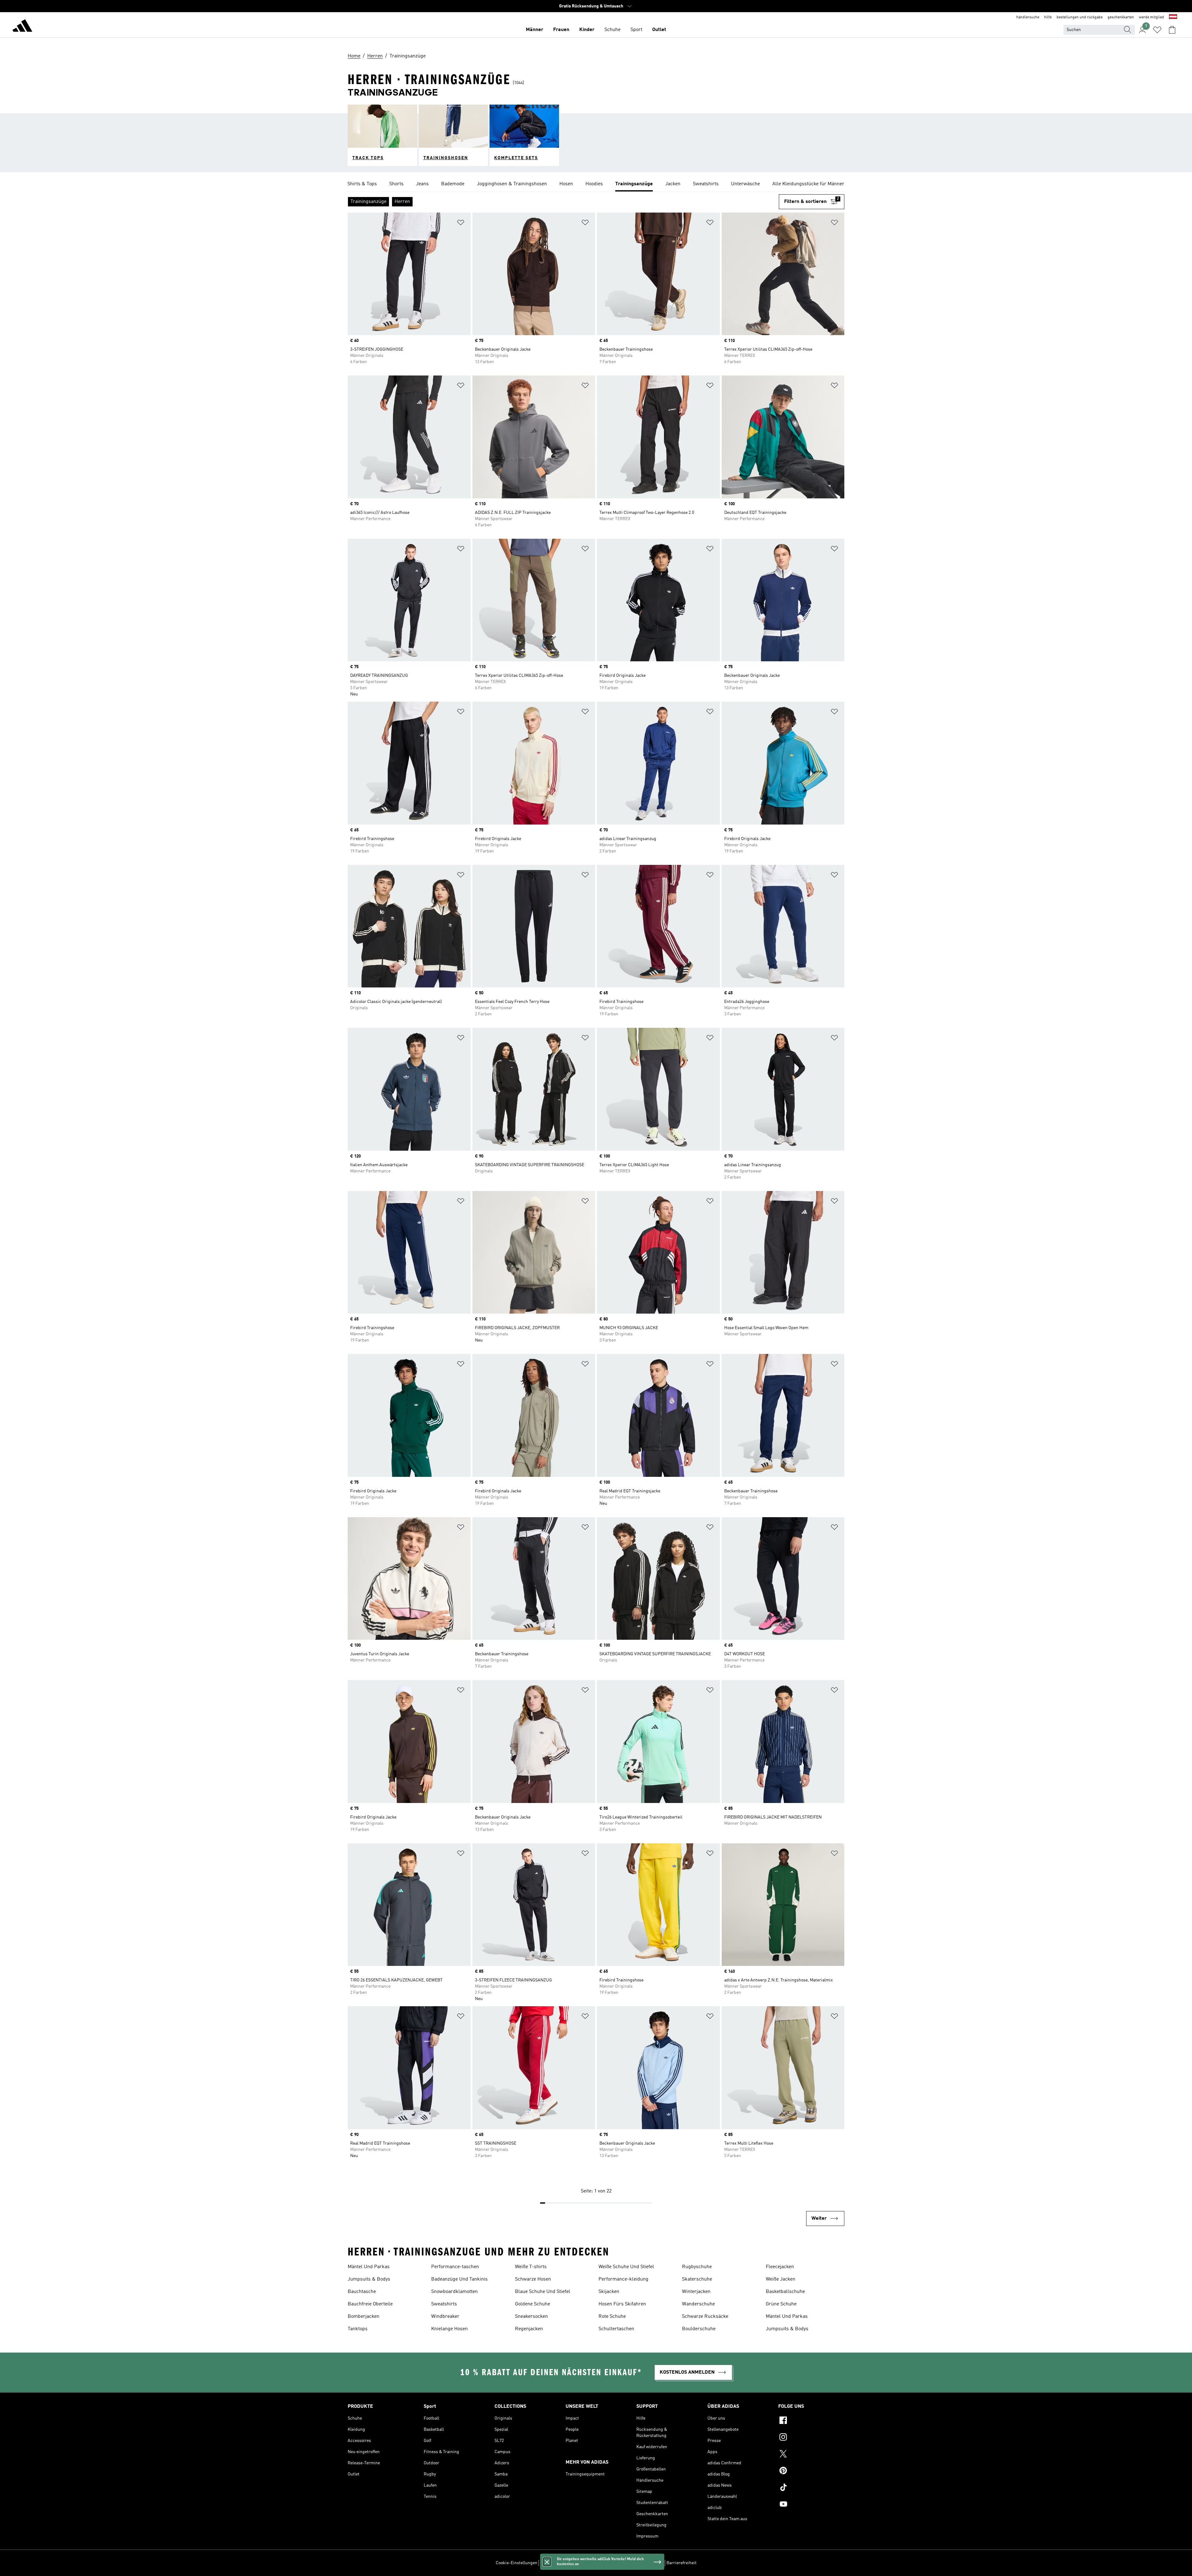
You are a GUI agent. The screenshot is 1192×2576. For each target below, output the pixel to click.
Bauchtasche (362, 2292)
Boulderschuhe (699, 2329)
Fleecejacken (780, 2267)
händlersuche (1028, 17)
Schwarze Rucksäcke (705, 2317)
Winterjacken (696, 2292)
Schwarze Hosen (533, 2279)
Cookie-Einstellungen (517, 2563)
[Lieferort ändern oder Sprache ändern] (1173, 17)
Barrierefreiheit (682, 2563)
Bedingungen (651, 2563)
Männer (535, 30)
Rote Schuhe (612, 2317)
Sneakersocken (531, 2317)
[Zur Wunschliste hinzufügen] (461, 224)
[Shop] (22, 27)
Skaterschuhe (697, 2279)
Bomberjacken (363, 2317)
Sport (636, 30)
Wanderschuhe (698, 2304)
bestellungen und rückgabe (1080, 17)
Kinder (587, 30)
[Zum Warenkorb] (1172, 30)
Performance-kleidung (623, 2279)
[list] (596, 184)
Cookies (582, 2563)
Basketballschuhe (785, 2292)
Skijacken (609, 2292)
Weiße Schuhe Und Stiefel (626, 2267)
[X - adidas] (811, 2455)
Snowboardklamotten (454, 2292)
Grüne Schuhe (781, 2304)
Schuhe (612, 30)
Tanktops (358, 2329)
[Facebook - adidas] (811, 2421)
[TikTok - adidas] (811, 2488)
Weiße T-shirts (531, 2267)
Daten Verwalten (556, 2563)
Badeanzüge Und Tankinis (459, 2279)
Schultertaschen (616, 2329)
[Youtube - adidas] (811, 2505)
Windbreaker (445, 2317)
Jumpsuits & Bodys (369, 2279)
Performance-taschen (455, 2267)
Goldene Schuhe (533, 2304)
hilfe (1048, 17)
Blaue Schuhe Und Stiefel (543, 2292)
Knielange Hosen (449, 2329)
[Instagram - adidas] (811, 2438)
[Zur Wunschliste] (1157, 30)
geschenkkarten (1121, 17)
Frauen (561, 30)
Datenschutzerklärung (614, 2563)
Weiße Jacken (781, 2279)
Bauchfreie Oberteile (370, 2304)
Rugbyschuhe (697, 2267)
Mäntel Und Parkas (369, 2267)
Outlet (659, 30)
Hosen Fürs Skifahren (622, 2304)
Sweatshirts (444, 2304)
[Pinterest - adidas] (811, 2471)
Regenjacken (529, 2329)
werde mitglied (1151, 17)
